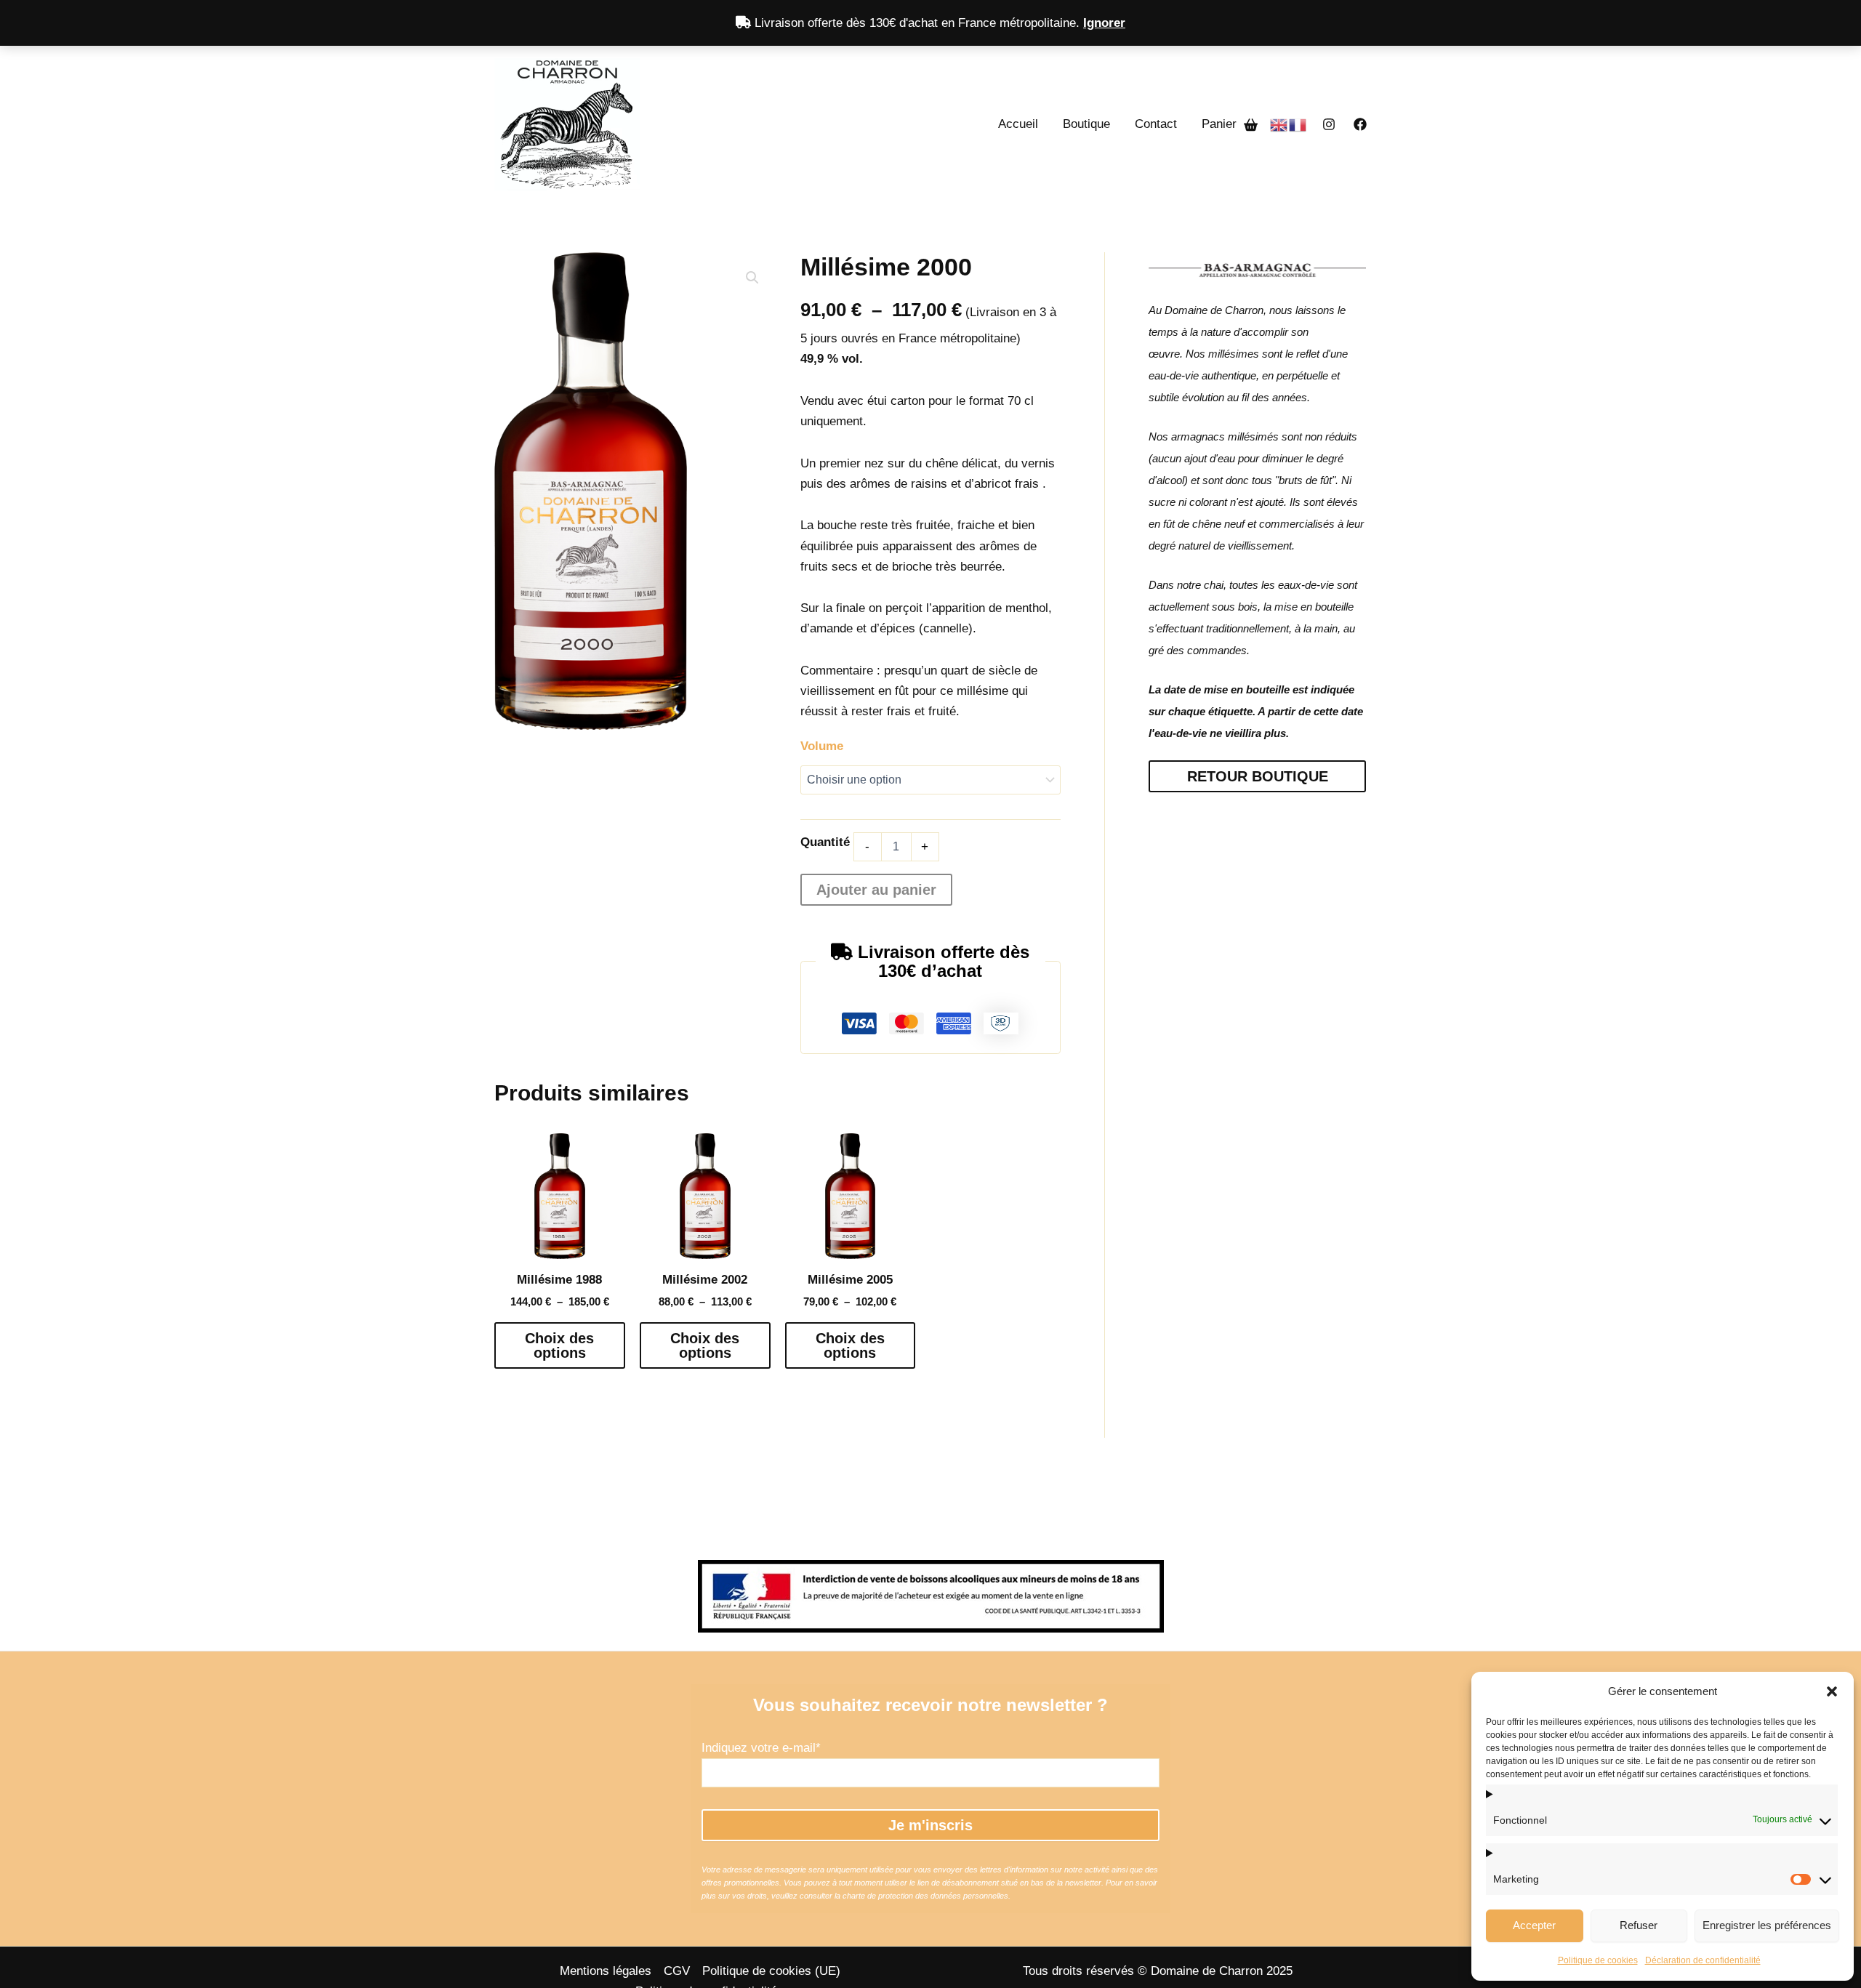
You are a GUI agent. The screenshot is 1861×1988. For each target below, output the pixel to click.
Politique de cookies (1598, 1960)
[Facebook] (1360, 124)
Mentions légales (606, 1971)
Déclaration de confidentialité (1703, 1960)
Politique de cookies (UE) (771, 1971)
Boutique (1086, 124)
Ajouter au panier (876, 890)
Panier (1223, 124)
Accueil (1018, 124)
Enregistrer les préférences (1767, 1925)
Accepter (1534, 1925)
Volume (822, 746)
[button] (1832, 1691)
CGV (677, 1971)
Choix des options (559, 1345)
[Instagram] (1329, 124)
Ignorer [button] (1104, 23)
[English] (1279, 124)
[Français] (1298, 124)
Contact (1156, 124)
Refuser (1639, 1925)
